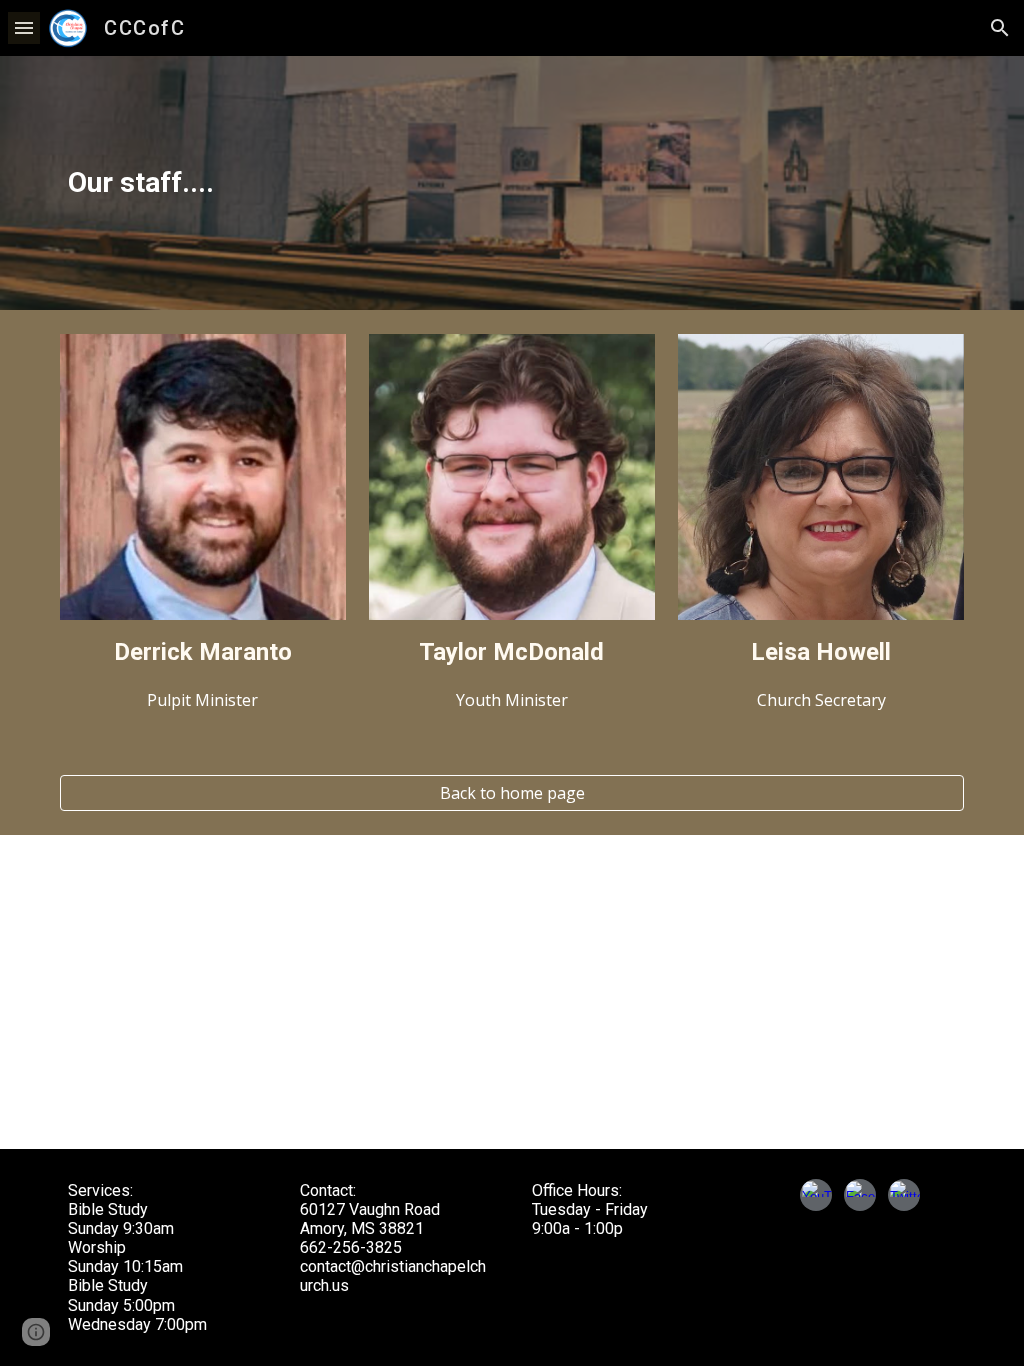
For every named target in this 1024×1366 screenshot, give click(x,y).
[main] (512, 183)
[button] (24, 27)
